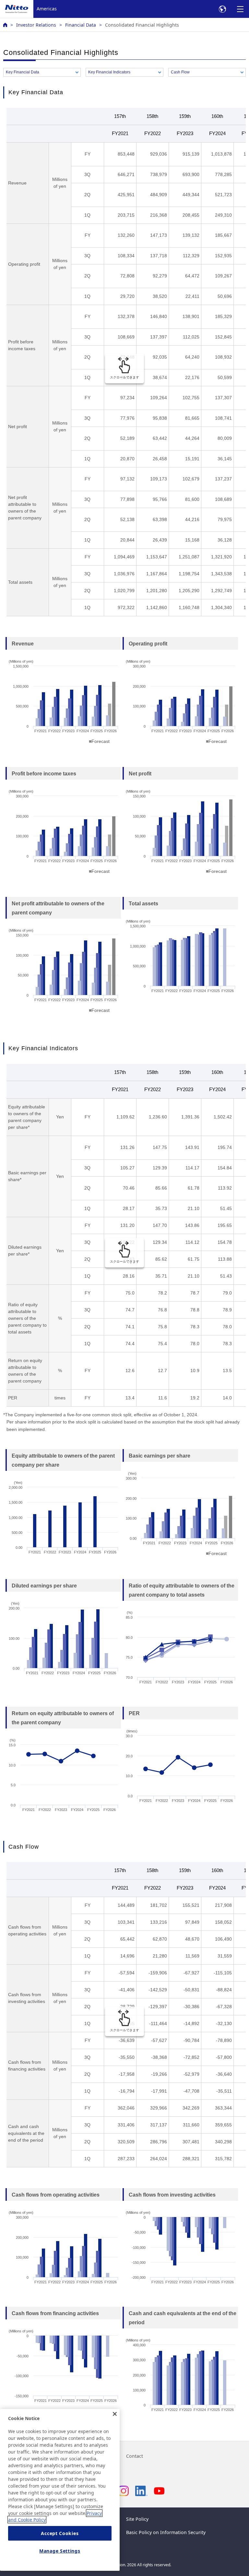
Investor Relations (36, 25)
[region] (60, 2490)
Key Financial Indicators (109, 72)
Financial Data (81, 25)
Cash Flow (180, 72)
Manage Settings (60, 2551)
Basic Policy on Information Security (166, 2532)
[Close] (115, 2414)
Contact (135, 2456)
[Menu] (240, 9)
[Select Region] (222, 9)
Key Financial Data (23, 72)
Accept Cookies (60, 2533)
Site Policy (137, 2519)
